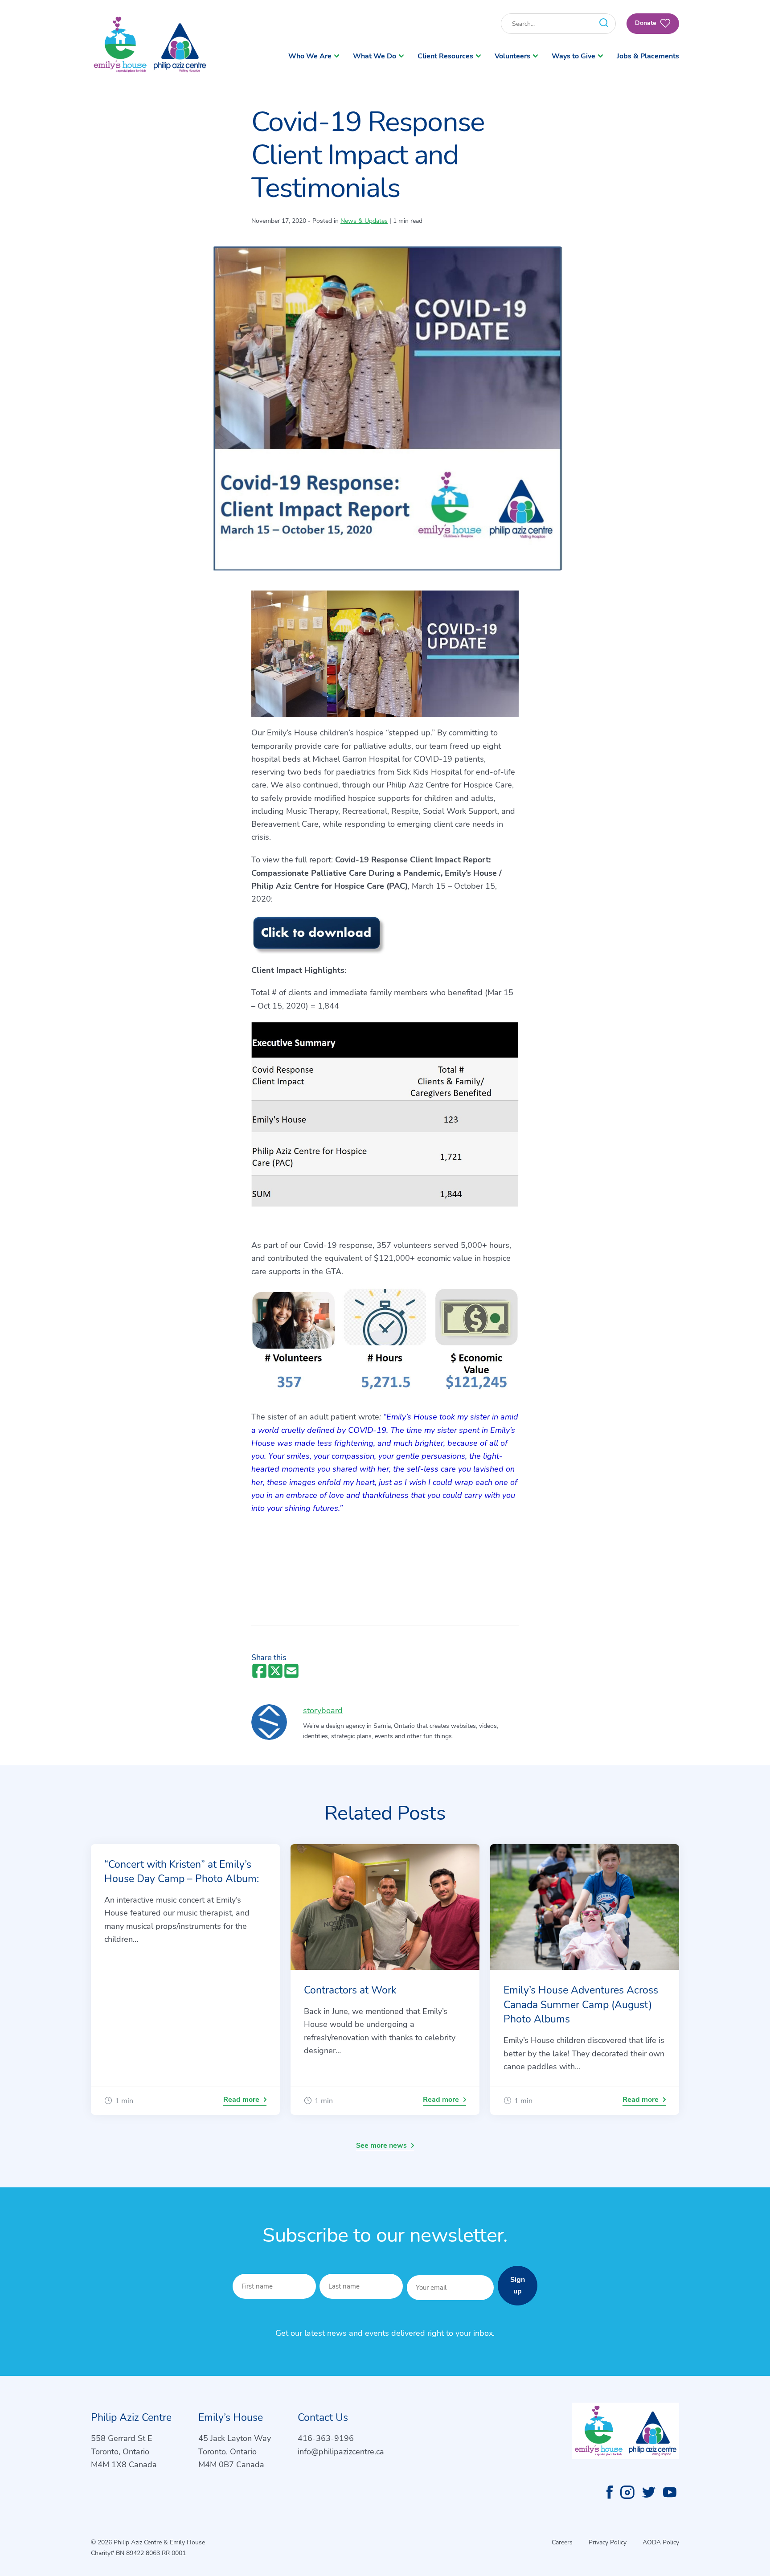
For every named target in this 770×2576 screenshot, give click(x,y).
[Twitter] (649, 2492)
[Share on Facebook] (259, 1672)
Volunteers (512, 56)
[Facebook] (610, 2492)
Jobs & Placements (648, 56)
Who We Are (310, 56)
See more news (381, 2145)
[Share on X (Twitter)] (275, 1672)
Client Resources (445, 56)
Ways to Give (573, 56)
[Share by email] (291, 1672)
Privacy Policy (608, 2542)
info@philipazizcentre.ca (341, 2452)
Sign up (518, 2285)
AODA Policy (661, 2542)
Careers (562, 2542)
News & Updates (364, 221)
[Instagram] (627, 2492)
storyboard (323, 1710)
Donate (647, 23)
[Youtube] (670, 2492)
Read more (241, 2100)
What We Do (375, 56)
